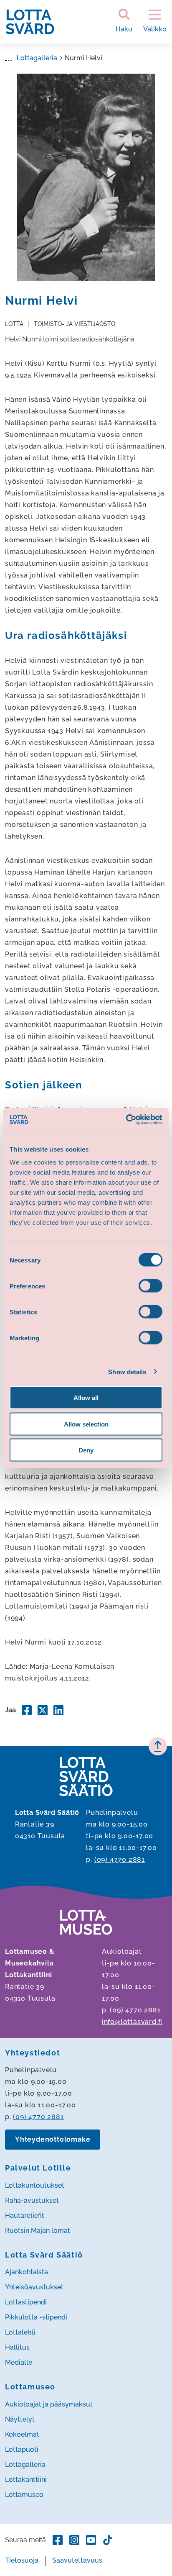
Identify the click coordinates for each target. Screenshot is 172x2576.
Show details (127, 1371)
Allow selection (86, 1424)
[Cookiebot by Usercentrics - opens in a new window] (126, 1120)
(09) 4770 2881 (120, 1859)
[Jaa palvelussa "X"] (43, 1710)
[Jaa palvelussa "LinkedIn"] (58, 1710)
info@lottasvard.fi (132, 2022)
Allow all (86, 1398)
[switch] (150, 1286)
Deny (86, 1450)
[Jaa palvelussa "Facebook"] (27, 1710)
